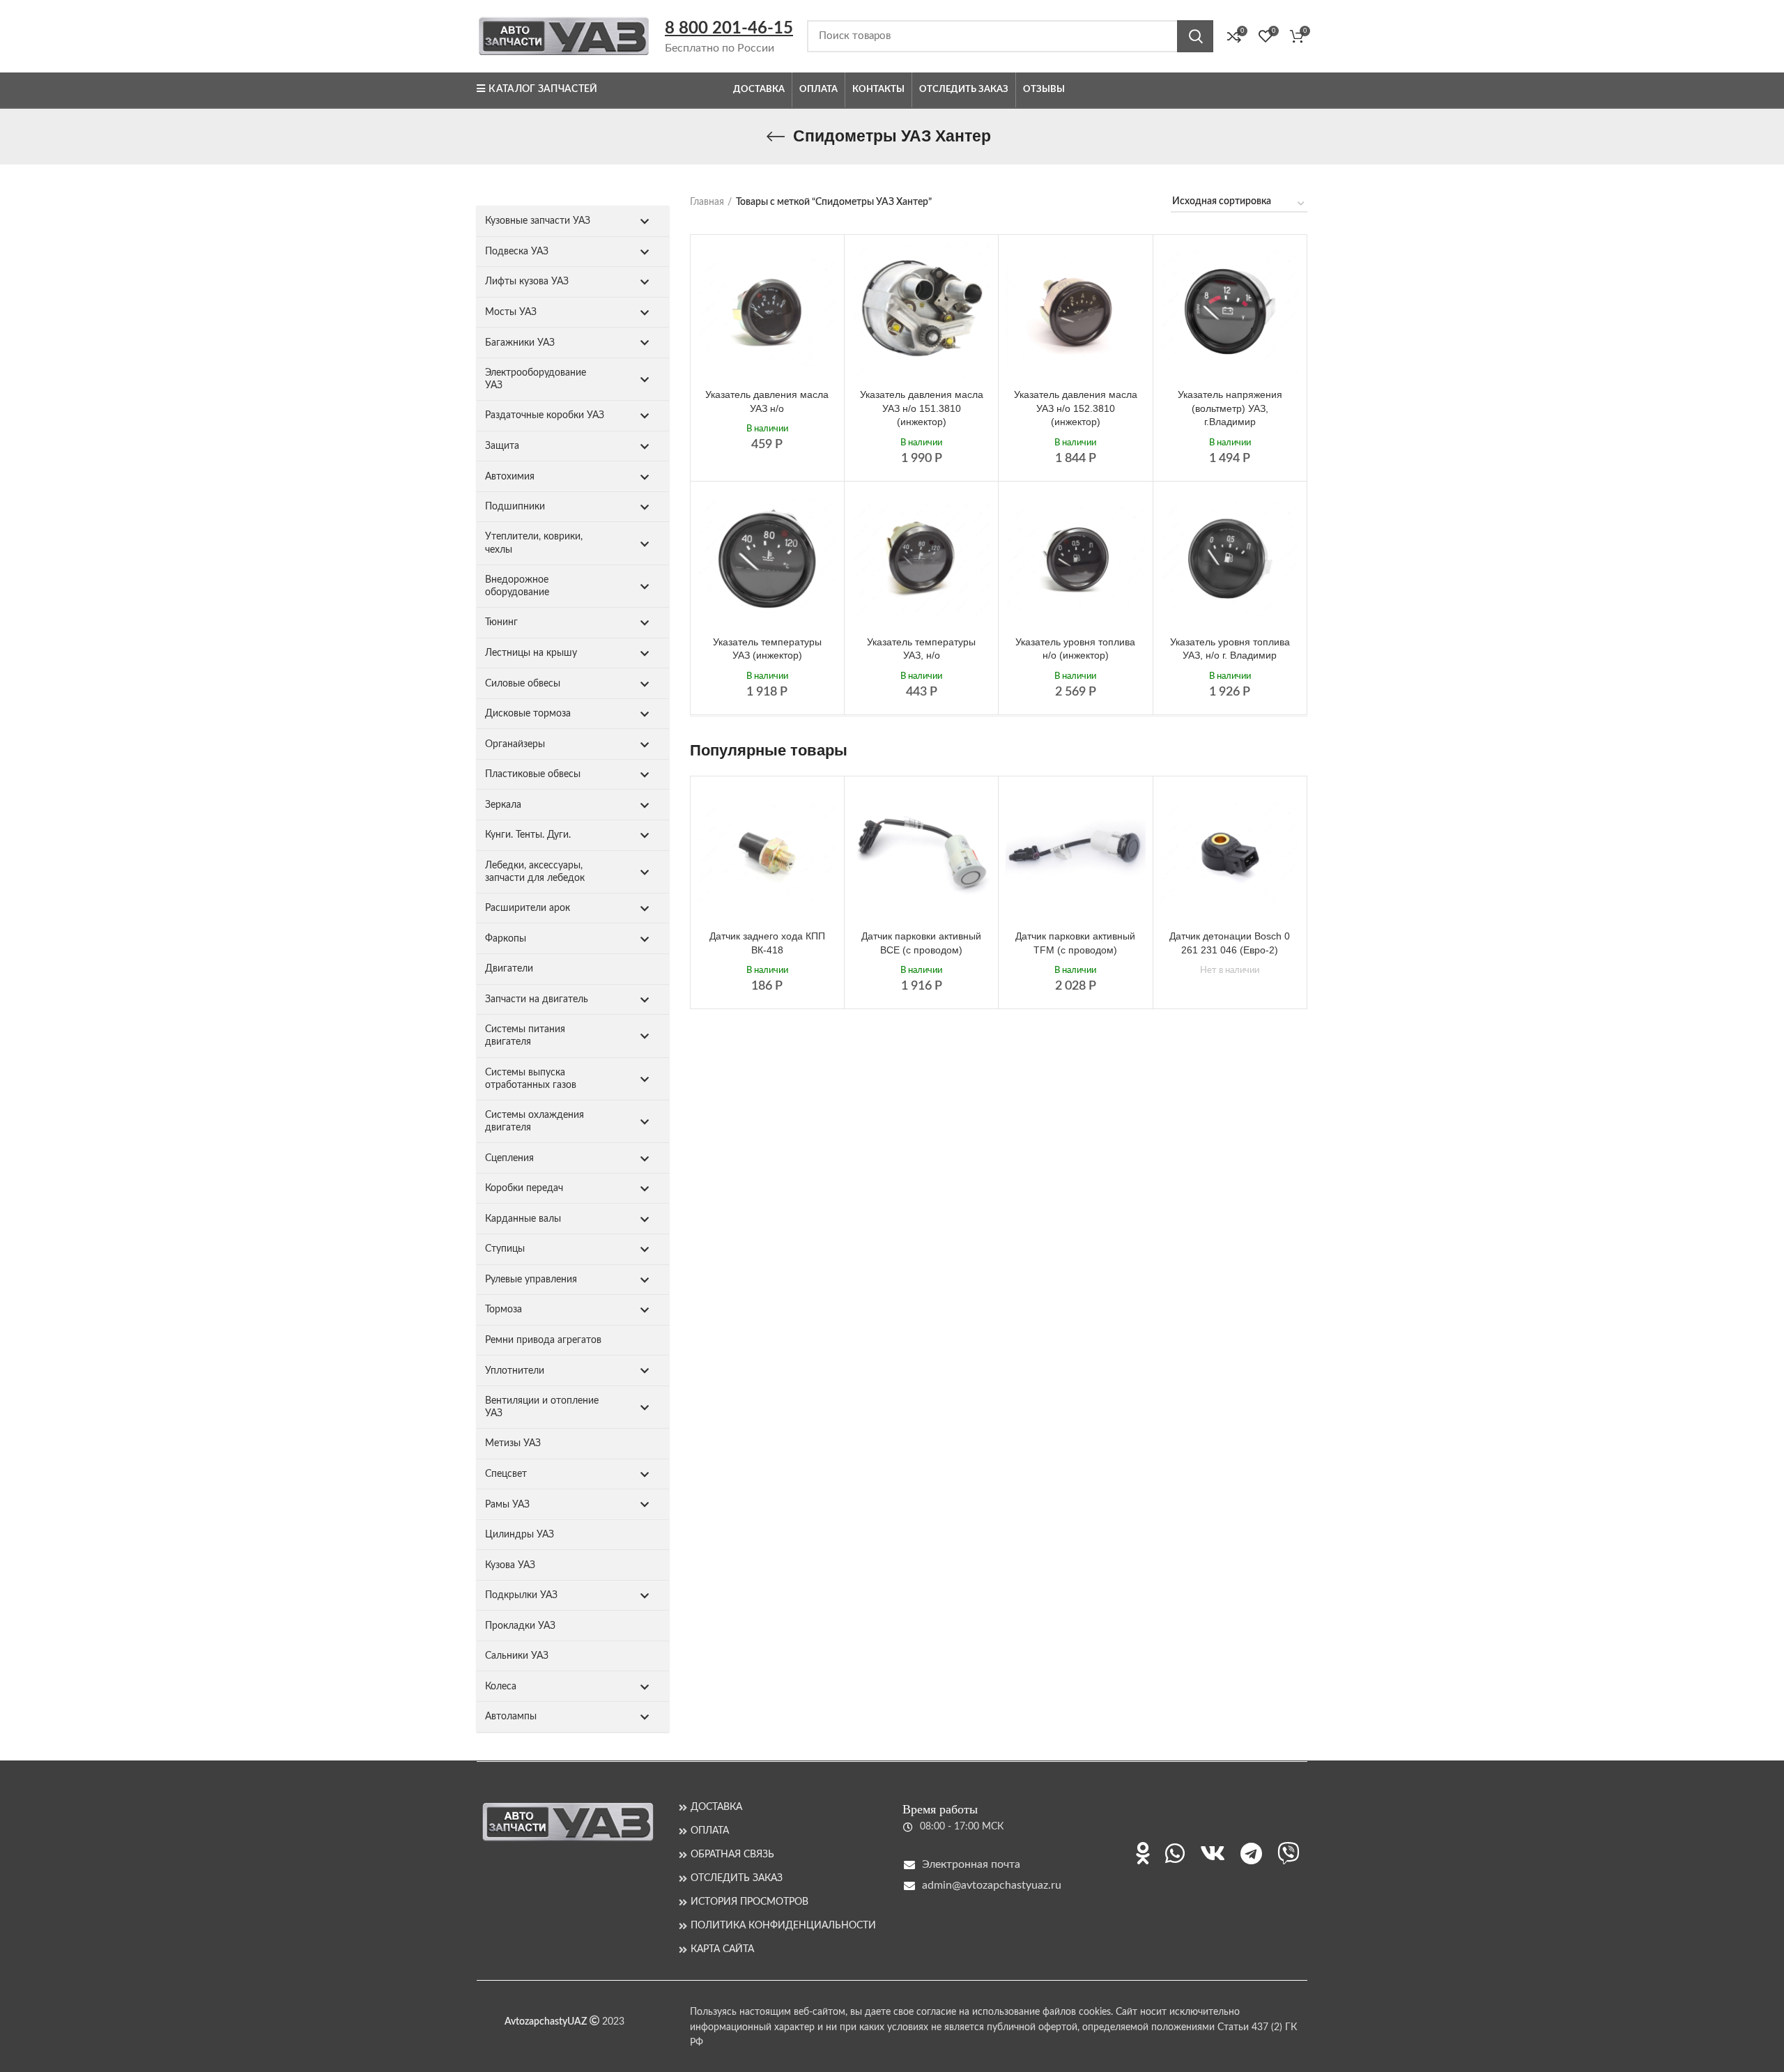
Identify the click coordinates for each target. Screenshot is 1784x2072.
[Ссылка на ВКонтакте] (1213, 1853)
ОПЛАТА (710, 1831)
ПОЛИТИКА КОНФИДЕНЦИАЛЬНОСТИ (783, 1926)
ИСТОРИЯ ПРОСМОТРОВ (749, 1902)
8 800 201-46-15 (729, 29)
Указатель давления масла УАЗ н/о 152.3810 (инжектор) (1076, 408)
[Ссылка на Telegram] (1251, 1853)
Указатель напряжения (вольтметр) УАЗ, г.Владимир (1230, 408)
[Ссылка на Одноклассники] (1143, 1853)
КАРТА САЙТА (722, 1949)
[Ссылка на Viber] (1289, 1853)
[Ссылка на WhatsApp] (1175, 1853)
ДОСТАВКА (716, 1807)
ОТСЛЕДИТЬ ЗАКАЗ (737, 1878)
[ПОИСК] (1195, 36)
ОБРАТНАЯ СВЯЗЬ (732, 1855)
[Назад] (776, 137)
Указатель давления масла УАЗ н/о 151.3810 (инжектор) (922, 408)
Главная (707, 202)
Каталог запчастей (543, 89)
